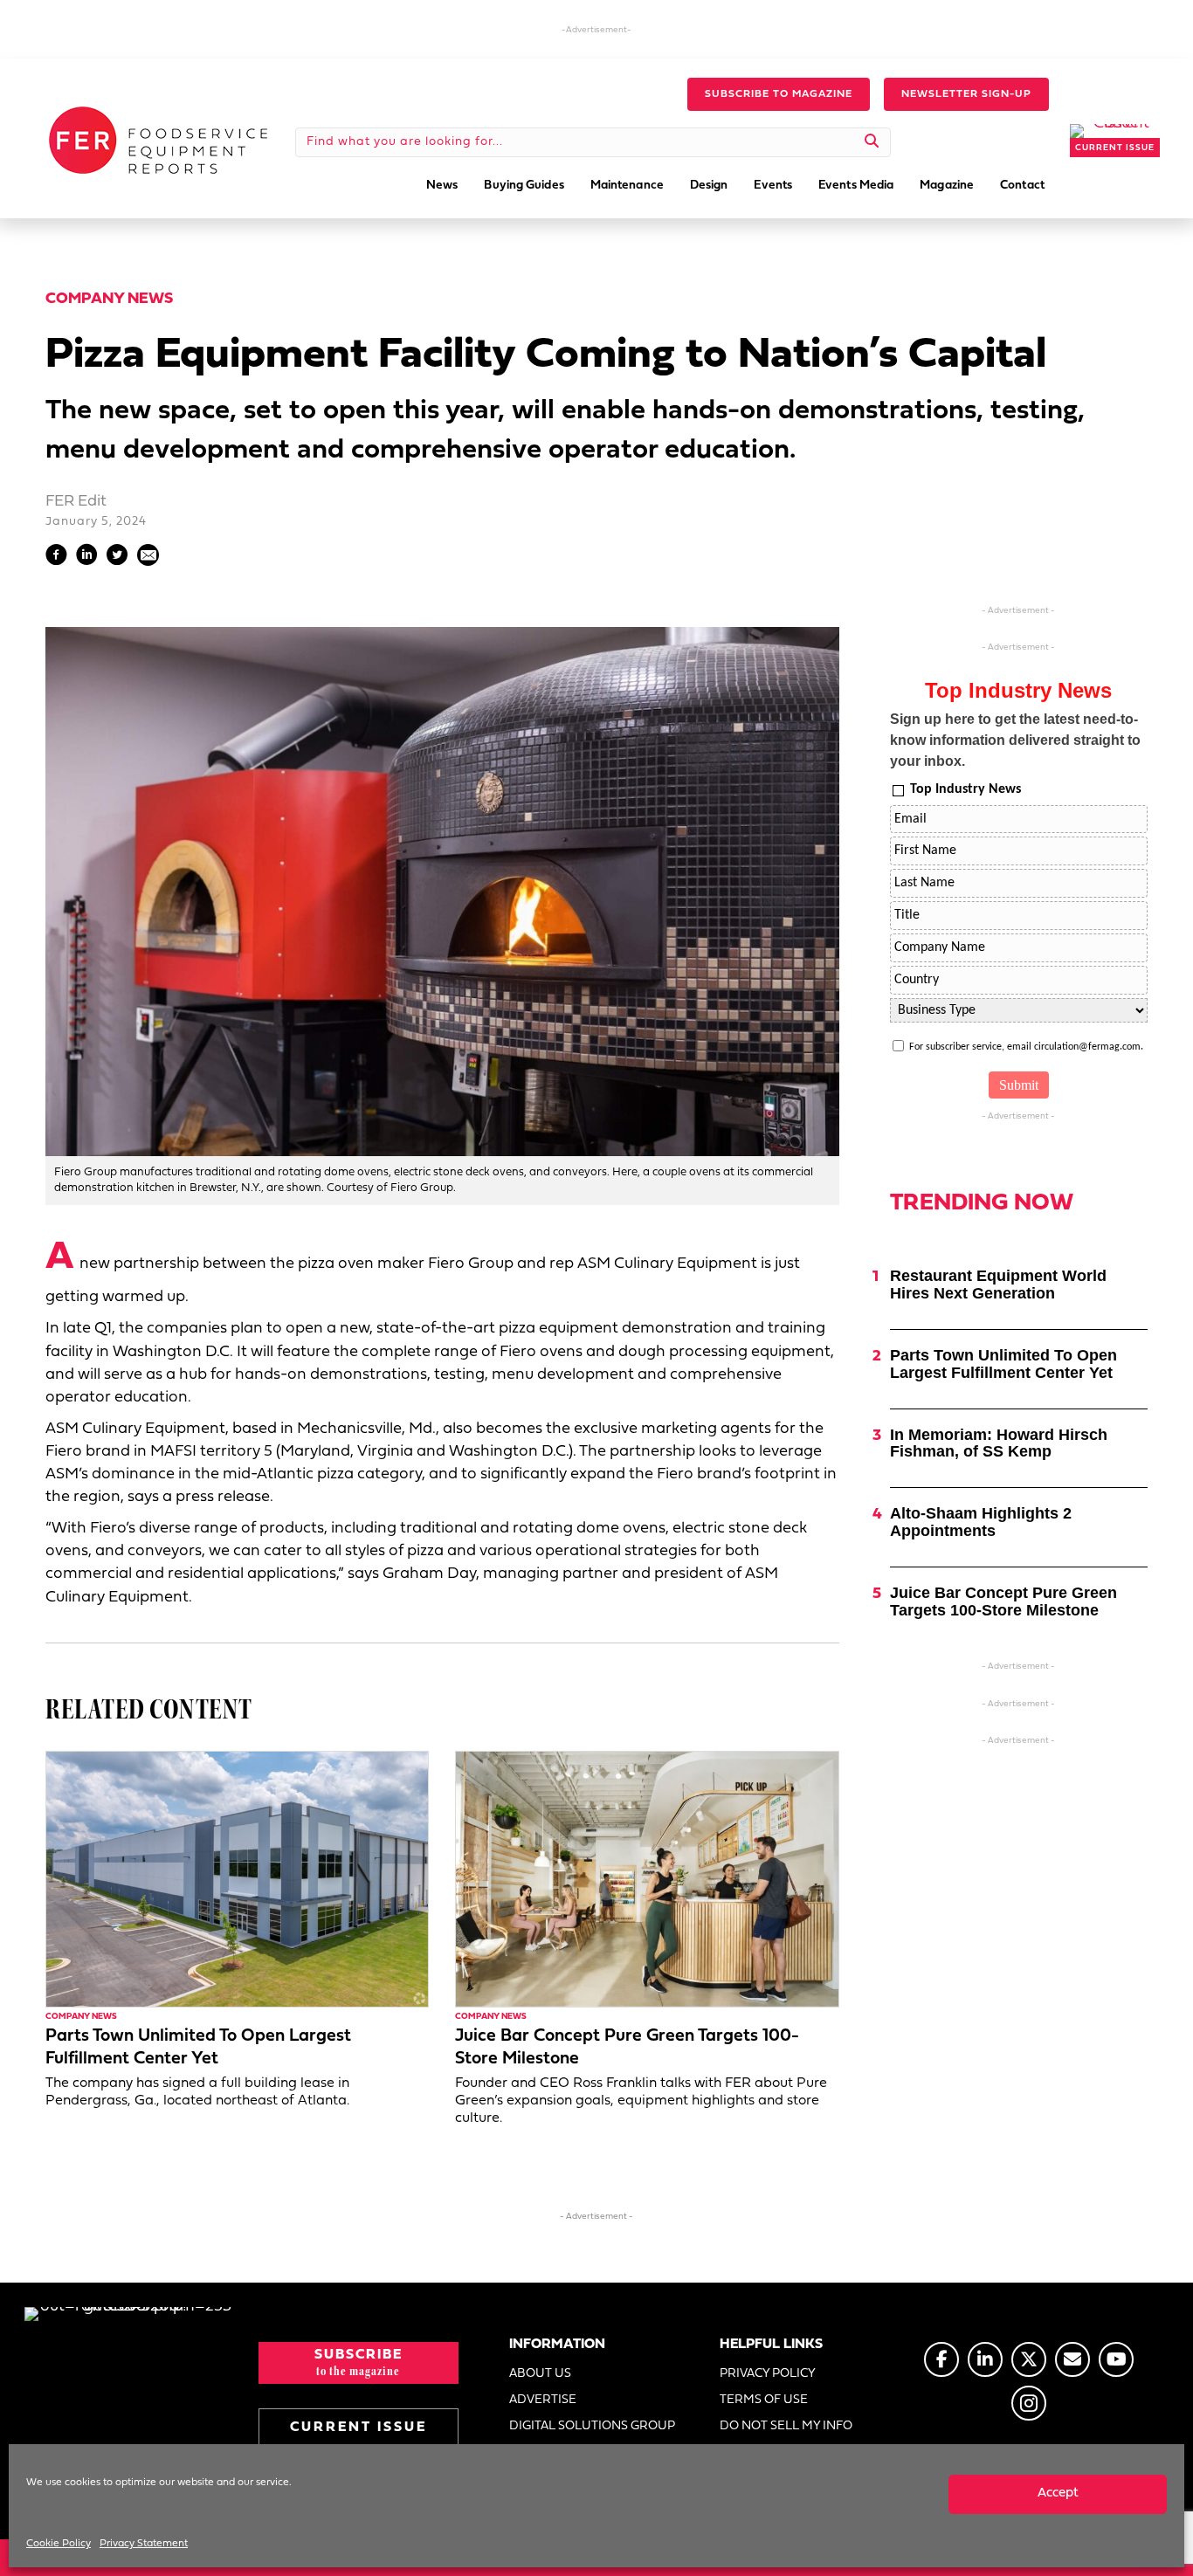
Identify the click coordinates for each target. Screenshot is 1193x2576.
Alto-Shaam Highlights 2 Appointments (981, 1522)
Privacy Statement (144, 2544)
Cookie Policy (59, 2544)
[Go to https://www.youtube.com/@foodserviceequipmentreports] (1116, 2359)
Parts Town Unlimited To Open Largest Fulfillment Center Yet (1003, 1364)
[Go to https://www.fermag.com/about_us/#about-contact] (1072, 2359)
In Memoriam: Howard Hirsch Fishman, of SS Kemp (999, 1443)
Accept (1058, 2493)
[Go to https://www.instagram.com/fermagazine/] (1029, 2403)
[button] (779, 94)
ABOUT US (540, 2374)
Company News (109, 299)
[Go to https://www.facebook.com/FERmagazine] (941, 2359)
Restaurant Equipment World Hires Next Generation (998, 1285)
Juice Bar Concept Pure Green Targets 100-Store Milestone (1003, 1601)
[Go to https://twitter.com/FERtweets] (1029, 2359)
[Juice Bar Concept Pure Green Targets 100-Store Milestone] (647, 1879)
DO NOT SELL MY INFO (786, 2426)
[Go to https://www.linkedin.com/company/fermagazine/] (985, 2359)
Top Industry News (965, 789)
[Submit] (872, 142)
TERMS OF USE (764, 2400)
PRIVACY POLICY (768, 2374)
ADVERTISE (543, 2400)
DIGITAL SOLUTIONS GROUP (592, 2426)
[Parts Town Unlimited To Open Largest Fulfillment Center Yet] (237, 1879)
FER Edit (76, 502)
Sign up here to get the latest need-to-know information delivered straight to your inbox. (1015, 740)
